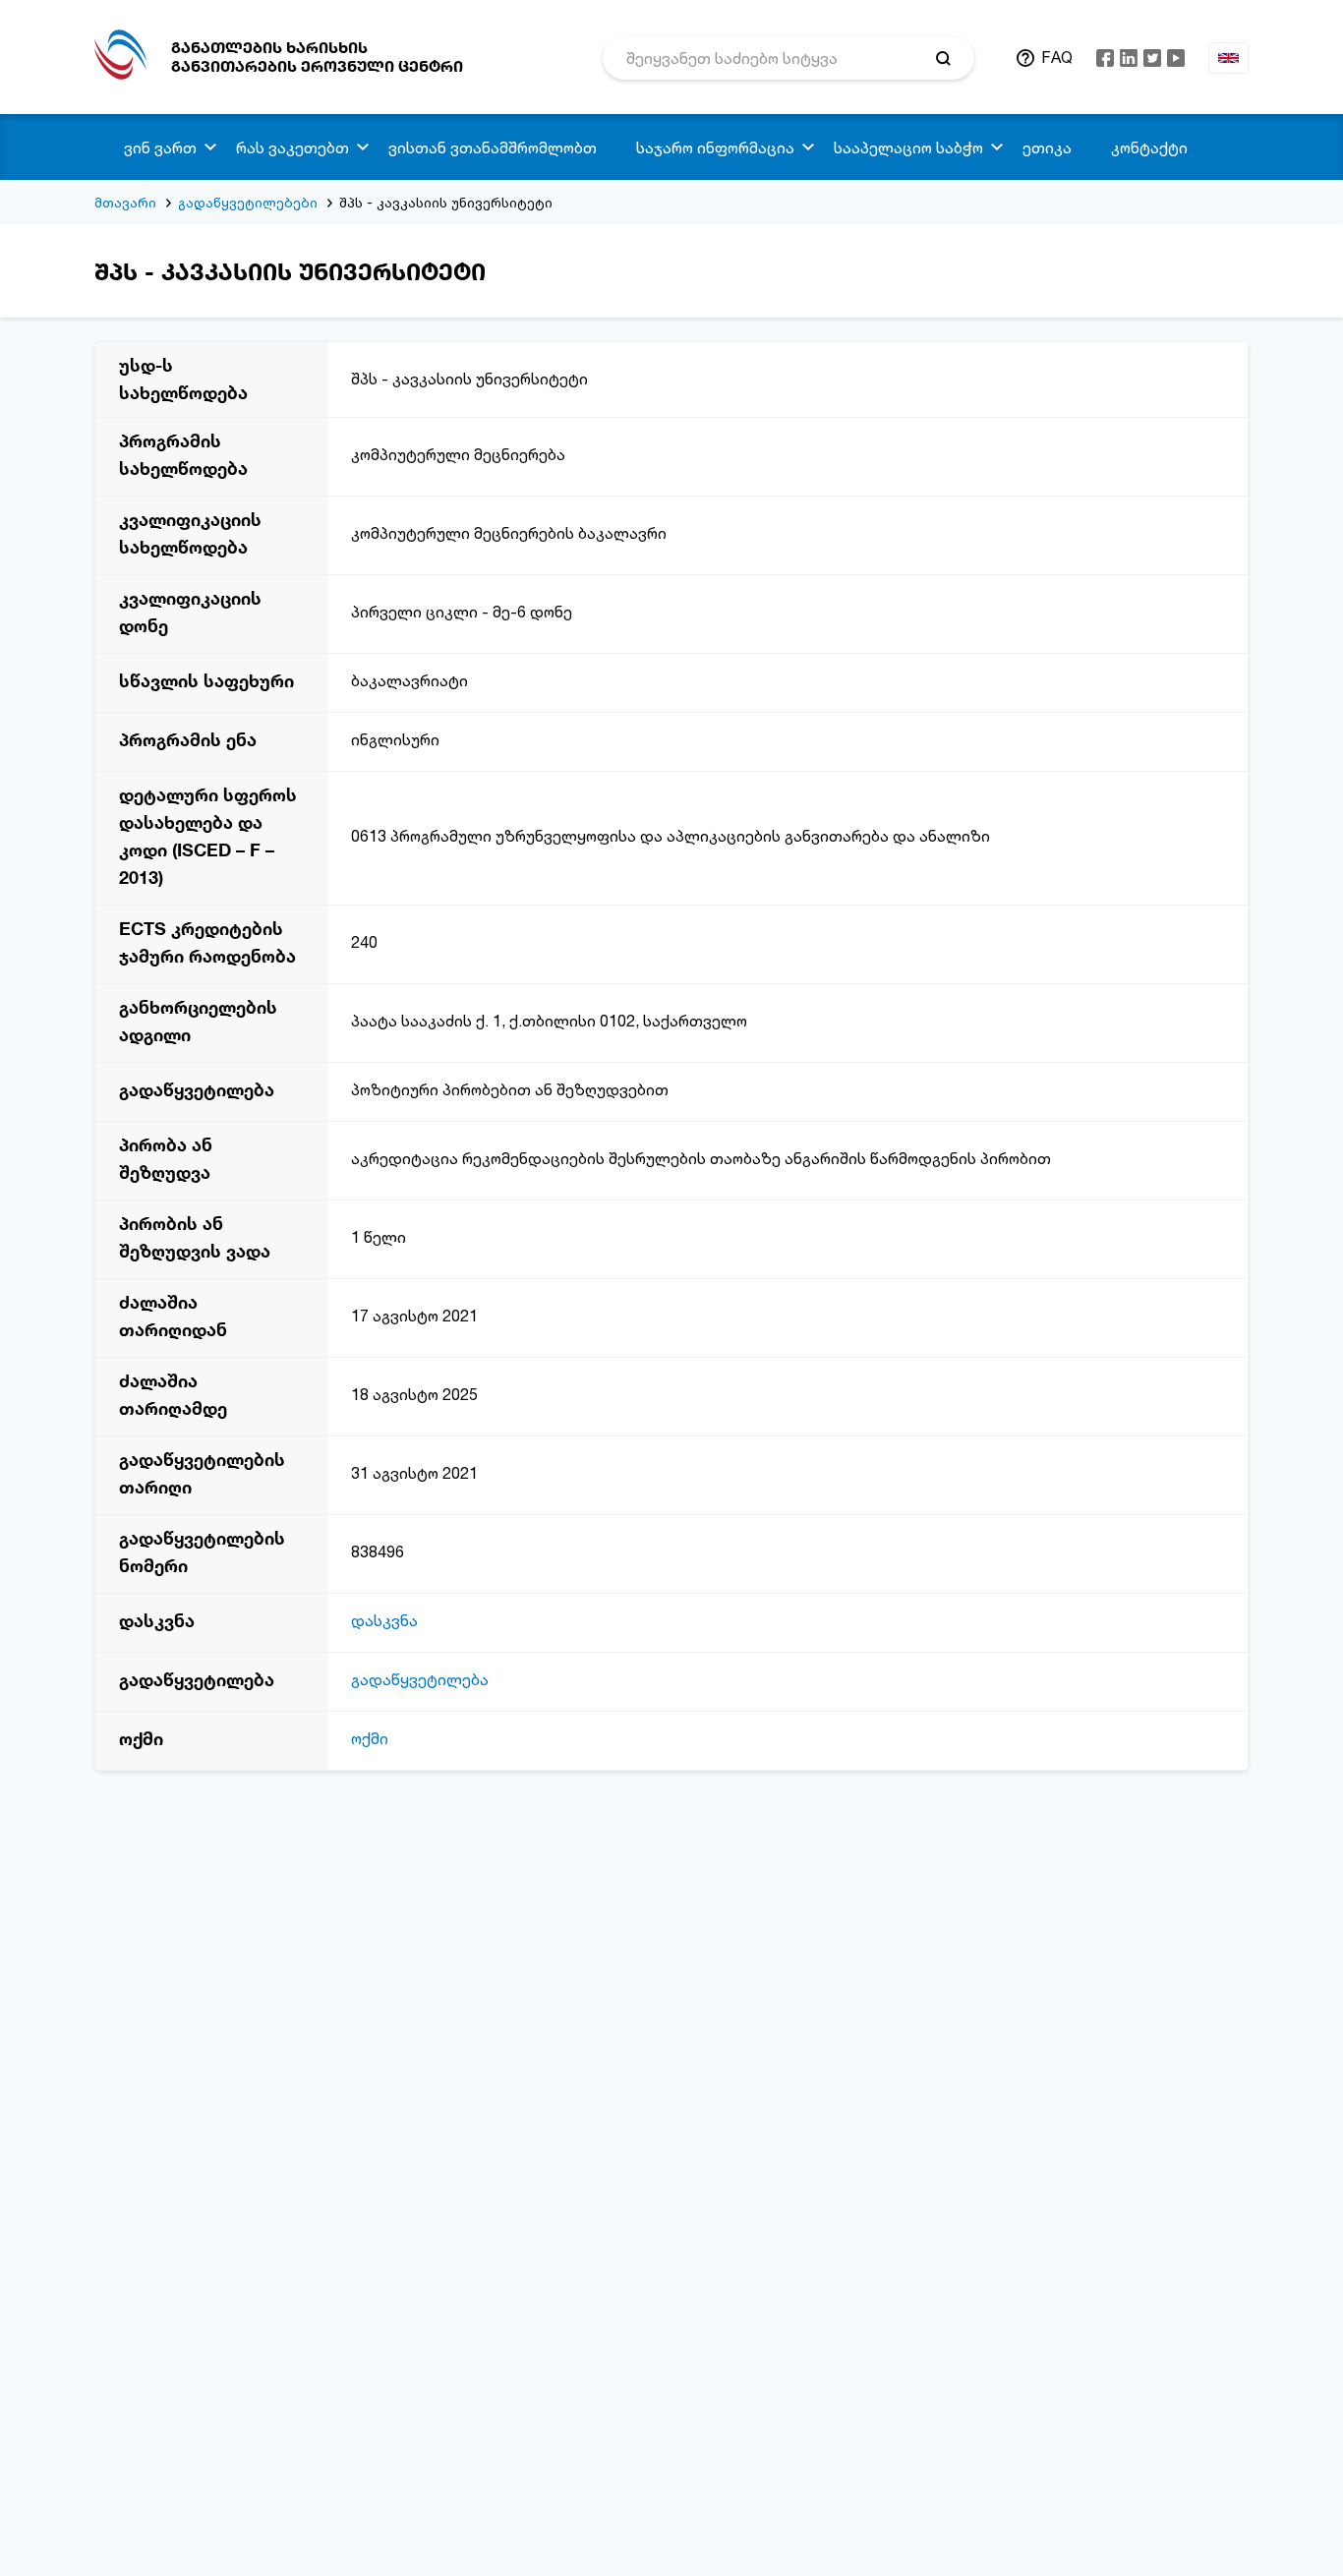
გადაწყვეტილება (420, 1679)
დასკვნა (384, 1620)
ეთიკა (1047, 147)
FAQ (1057, 57)
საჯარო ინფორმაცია (715, 147)
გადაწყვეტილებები (248, 202)
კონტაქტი (1149, 147)
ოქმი (370, 1738)
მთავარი (125, 202)
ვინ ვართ (160, 147)
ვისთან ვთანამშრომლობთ (493, 147)
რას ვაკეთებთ (292, 147)
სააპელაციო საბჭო (908, 147)
